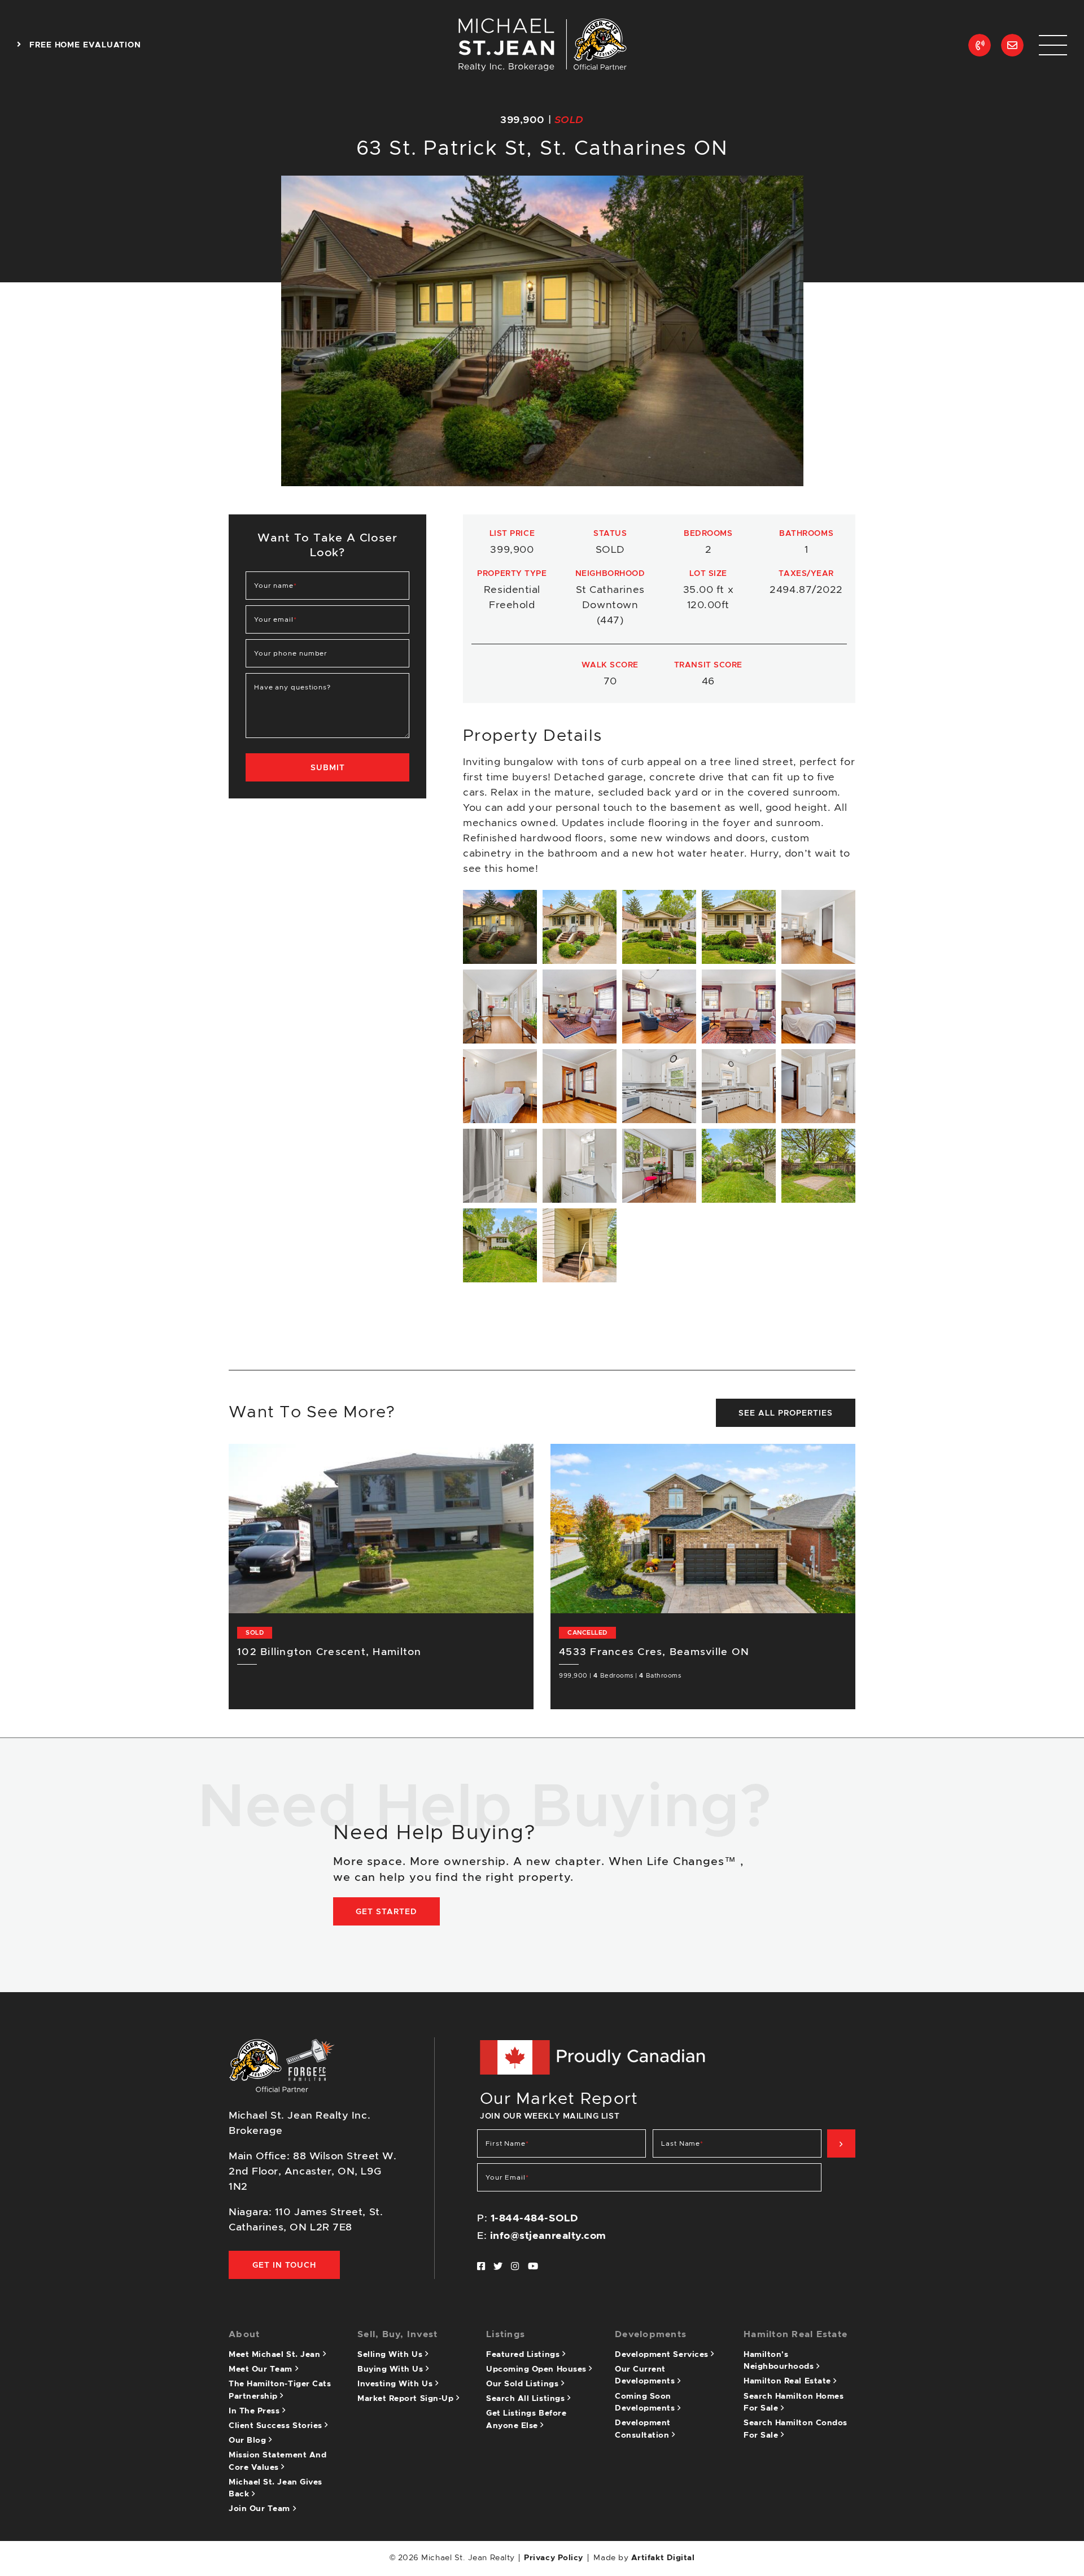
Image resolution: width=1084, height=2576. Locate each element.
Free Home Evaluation (84, 45)
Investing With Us (396, 2384)
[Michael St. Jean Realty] (542, 45)
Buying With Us (392, 2369)
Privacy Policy (554, 2558)
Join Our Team (261, 2509)
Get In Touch (284, 2265)
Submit (328, 768)
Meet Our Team (262, 2369)
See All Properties (786, 1413)
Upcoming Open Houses (537, 2369)
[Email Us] (1012, 45)
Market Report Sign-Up (407, 2399)
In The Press (255, 2411)
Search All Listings (527, 2399)
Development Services (663, 2355)
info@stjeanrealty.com (548, 2236)
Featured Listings (524, 2355)
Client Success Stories (277, 2426)
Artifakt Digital (663, 2558)
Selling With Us (391, 2355)
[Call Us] (980, 45)
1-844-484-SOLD (535, 2219)
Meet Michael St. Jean (276, 2355)
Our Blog (249, 2440)
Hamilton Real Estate (788, 2381)
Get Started (386, 1912)
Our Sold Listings (524, 2384)
